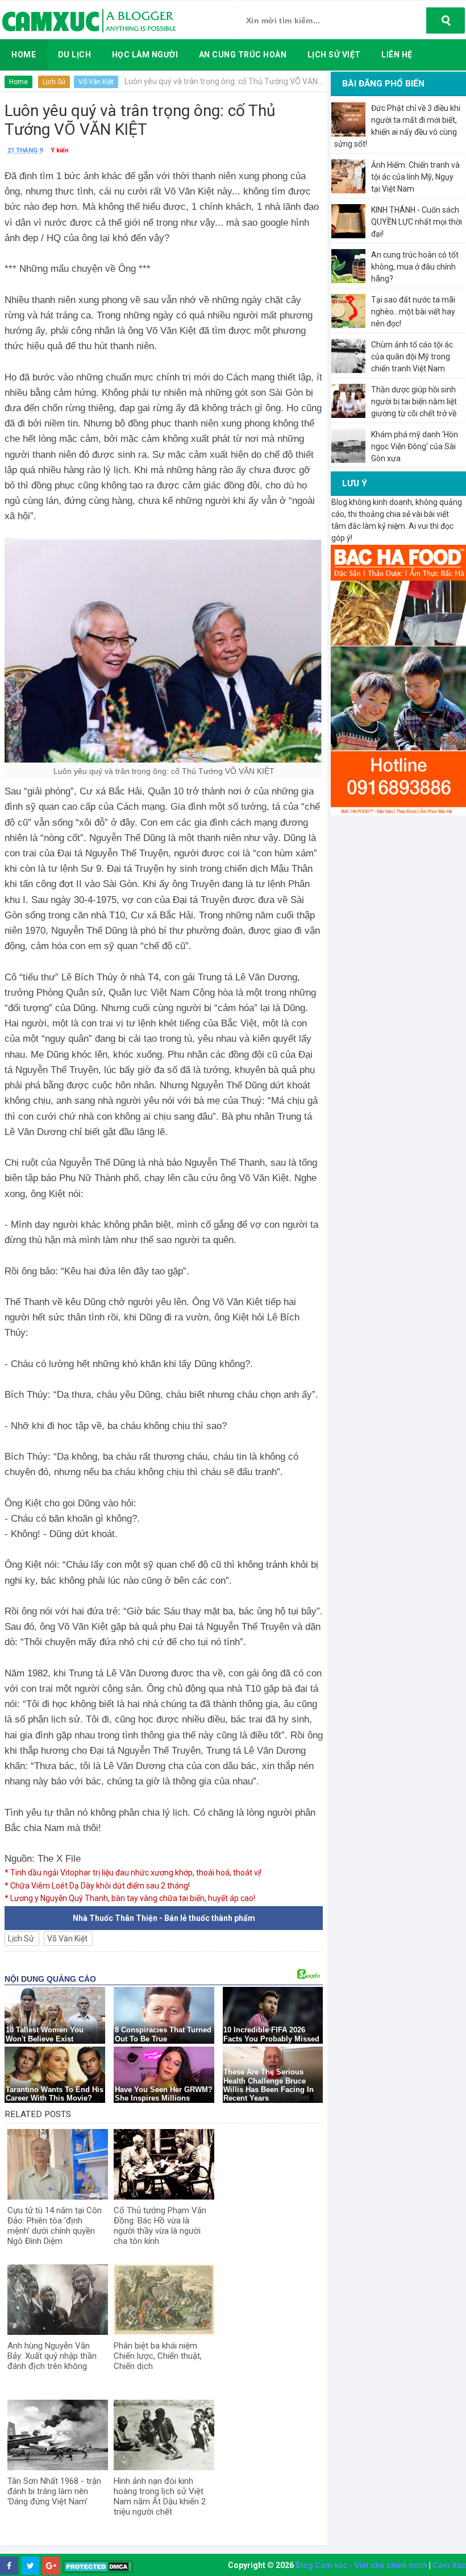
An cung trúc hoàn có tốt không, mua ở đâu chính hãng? (415, 267)
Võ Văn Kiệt (96, 82)
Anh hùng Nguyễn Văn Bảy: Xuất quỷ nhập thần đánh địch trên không (52, 2356)
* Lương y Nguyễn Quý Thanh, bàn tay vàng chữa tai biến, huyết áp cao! (130, 1898)
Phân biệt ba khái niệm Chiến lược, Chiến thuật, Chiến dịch (158, 2356)
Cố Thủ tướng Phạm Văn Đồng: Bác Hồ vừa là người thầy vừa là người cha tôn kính (160, 2226)
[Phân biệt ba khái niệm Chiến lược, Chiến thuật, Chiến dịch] (164, 2300)
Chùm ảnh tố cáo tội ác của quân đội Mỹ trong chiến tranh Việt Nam (412, 357)
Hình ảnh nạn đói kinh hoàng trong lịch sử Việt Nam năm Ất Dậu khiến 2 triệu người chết (160, 2496)
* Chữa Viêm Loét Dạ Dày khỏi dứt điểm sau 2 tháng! (97, 1886)
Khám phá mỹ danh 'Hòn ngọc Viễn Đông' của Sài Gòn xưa (415, 446)
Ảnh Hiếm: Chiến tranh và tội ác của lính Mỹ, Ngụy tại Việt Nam (415, 177)
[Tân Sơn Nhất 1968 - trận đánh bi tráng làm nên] (58, 2435)
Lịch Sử (54, 82)
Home (18, 82)
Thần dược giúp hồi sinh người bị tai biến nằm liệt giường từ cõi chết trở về (414, 401)
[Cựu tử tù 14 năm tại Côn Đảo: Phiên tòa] (58, 2164)
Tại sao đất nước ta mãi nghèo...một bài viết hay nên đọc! (413, 312)
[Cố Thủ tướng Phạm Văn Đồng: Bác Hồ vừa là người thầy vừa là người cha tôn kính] (164, 2164)
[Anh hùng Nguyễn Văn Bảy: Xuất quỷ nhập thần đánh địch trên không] (58, 2300)
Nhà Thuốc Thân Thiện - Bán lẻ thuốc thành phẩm (164, 1918)
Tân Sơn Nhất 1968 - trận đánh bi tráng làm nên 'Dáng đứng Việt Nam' (54, 2491)
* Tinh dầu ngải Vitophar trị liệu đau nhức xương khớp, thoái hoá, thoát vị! (133, 1873)
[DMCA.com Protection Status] (98, 2566)
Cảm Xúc (449, 2565)
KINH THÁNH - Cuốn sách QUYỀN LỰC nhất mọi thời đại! (417, 222)
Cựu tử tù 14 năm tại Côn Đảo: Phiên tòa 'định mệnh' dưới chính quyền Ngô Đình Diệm (55, 2226)
